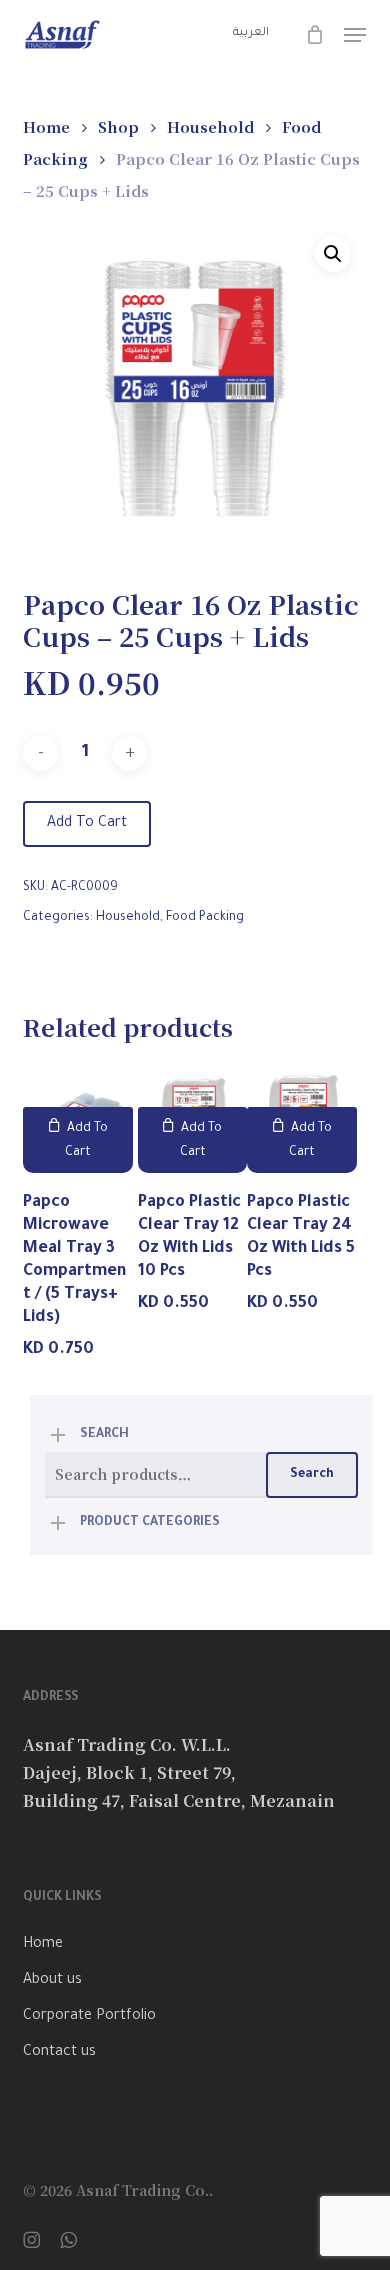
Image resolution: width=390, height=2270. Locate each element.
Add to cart (87, 824)
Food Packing (205, 918)
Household (210, 126)
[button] (355, 35)
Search (312, 1475)
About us (52, 1981)
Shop (118, 126)
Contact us (59, 2053)
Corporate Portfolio (89, 2017)
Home (46, 126)
